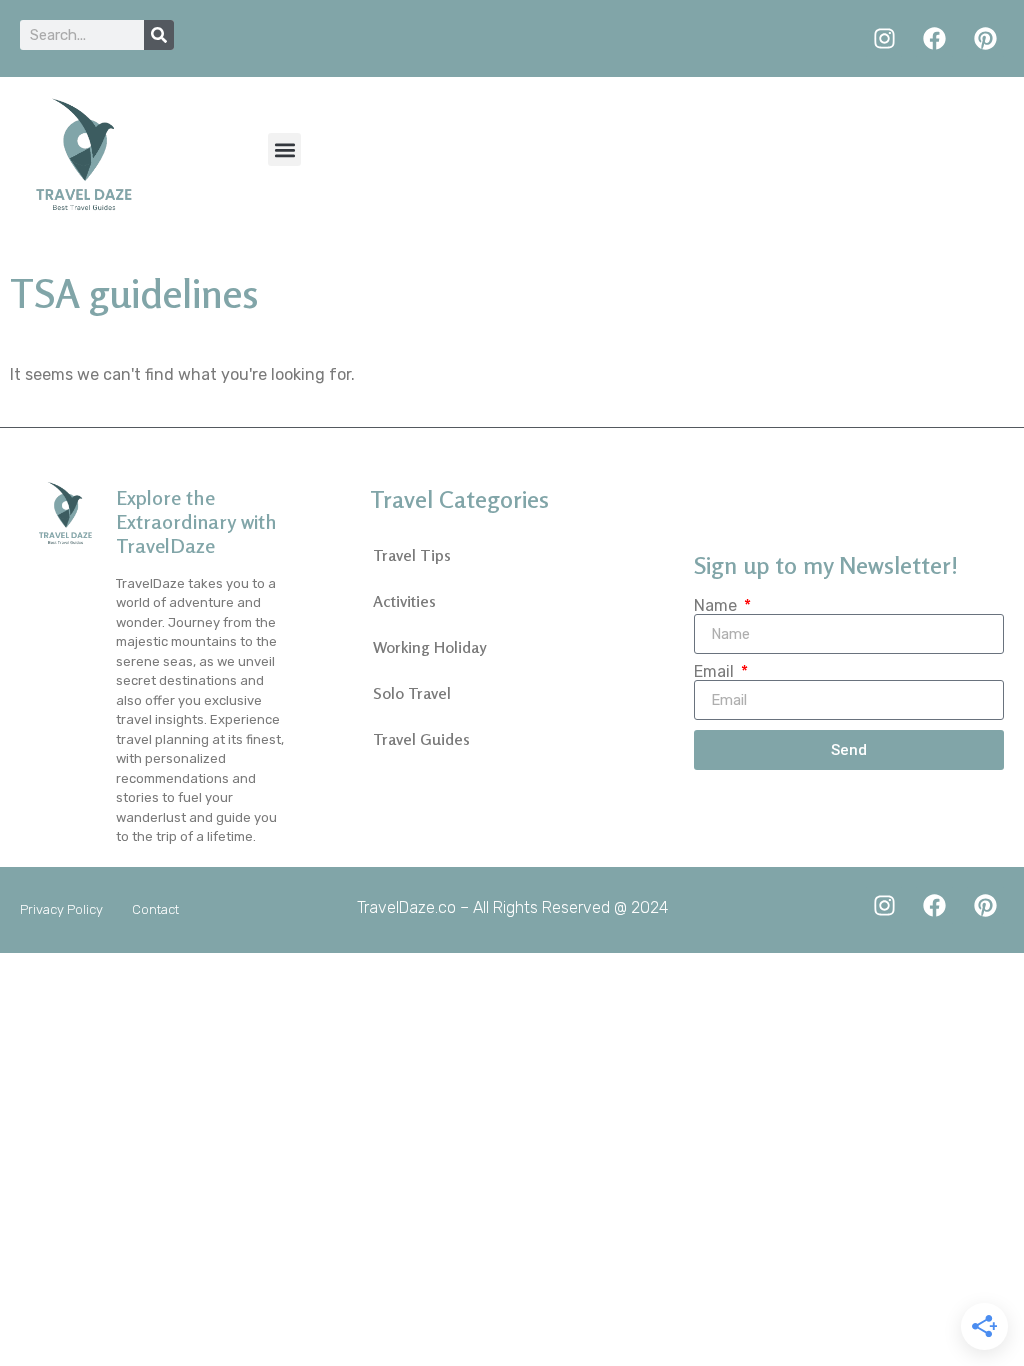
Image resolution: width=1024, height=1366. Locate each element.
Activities (404, 601)
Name (717, 606)
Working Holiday (429, 647)
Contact (155, 909)
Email (716, 672)
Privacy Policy (61, 909)
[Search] (159, 35)
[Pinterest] (985, 38)
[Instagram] (884, 38)
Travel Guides (421, 739)
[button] (284, 149)
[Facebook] (934, 38)
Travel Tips (412, 555)
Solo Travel (412, 693)
